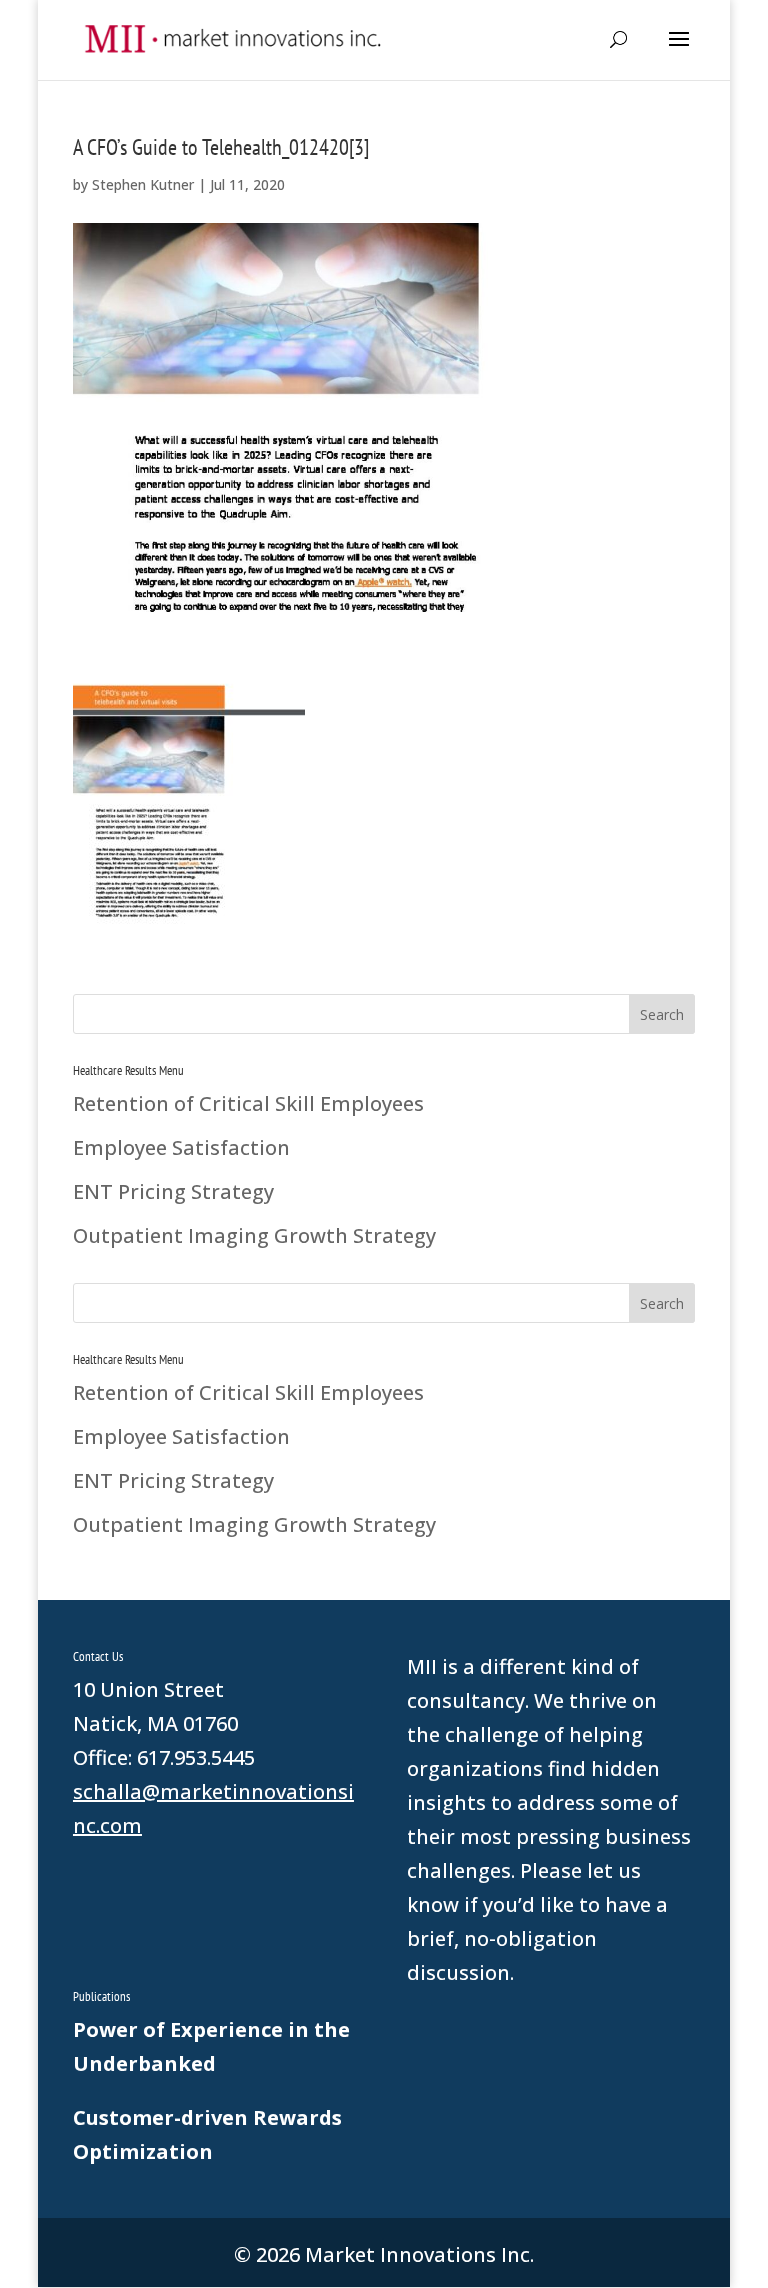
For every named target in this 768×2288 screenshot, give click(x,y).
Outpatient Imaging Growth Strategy (254, 1235)
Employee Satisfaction (181, 1147)
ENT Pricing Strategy (173, 1191)
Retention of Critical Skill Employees (248, 1103)
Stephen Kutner (143, 184)
